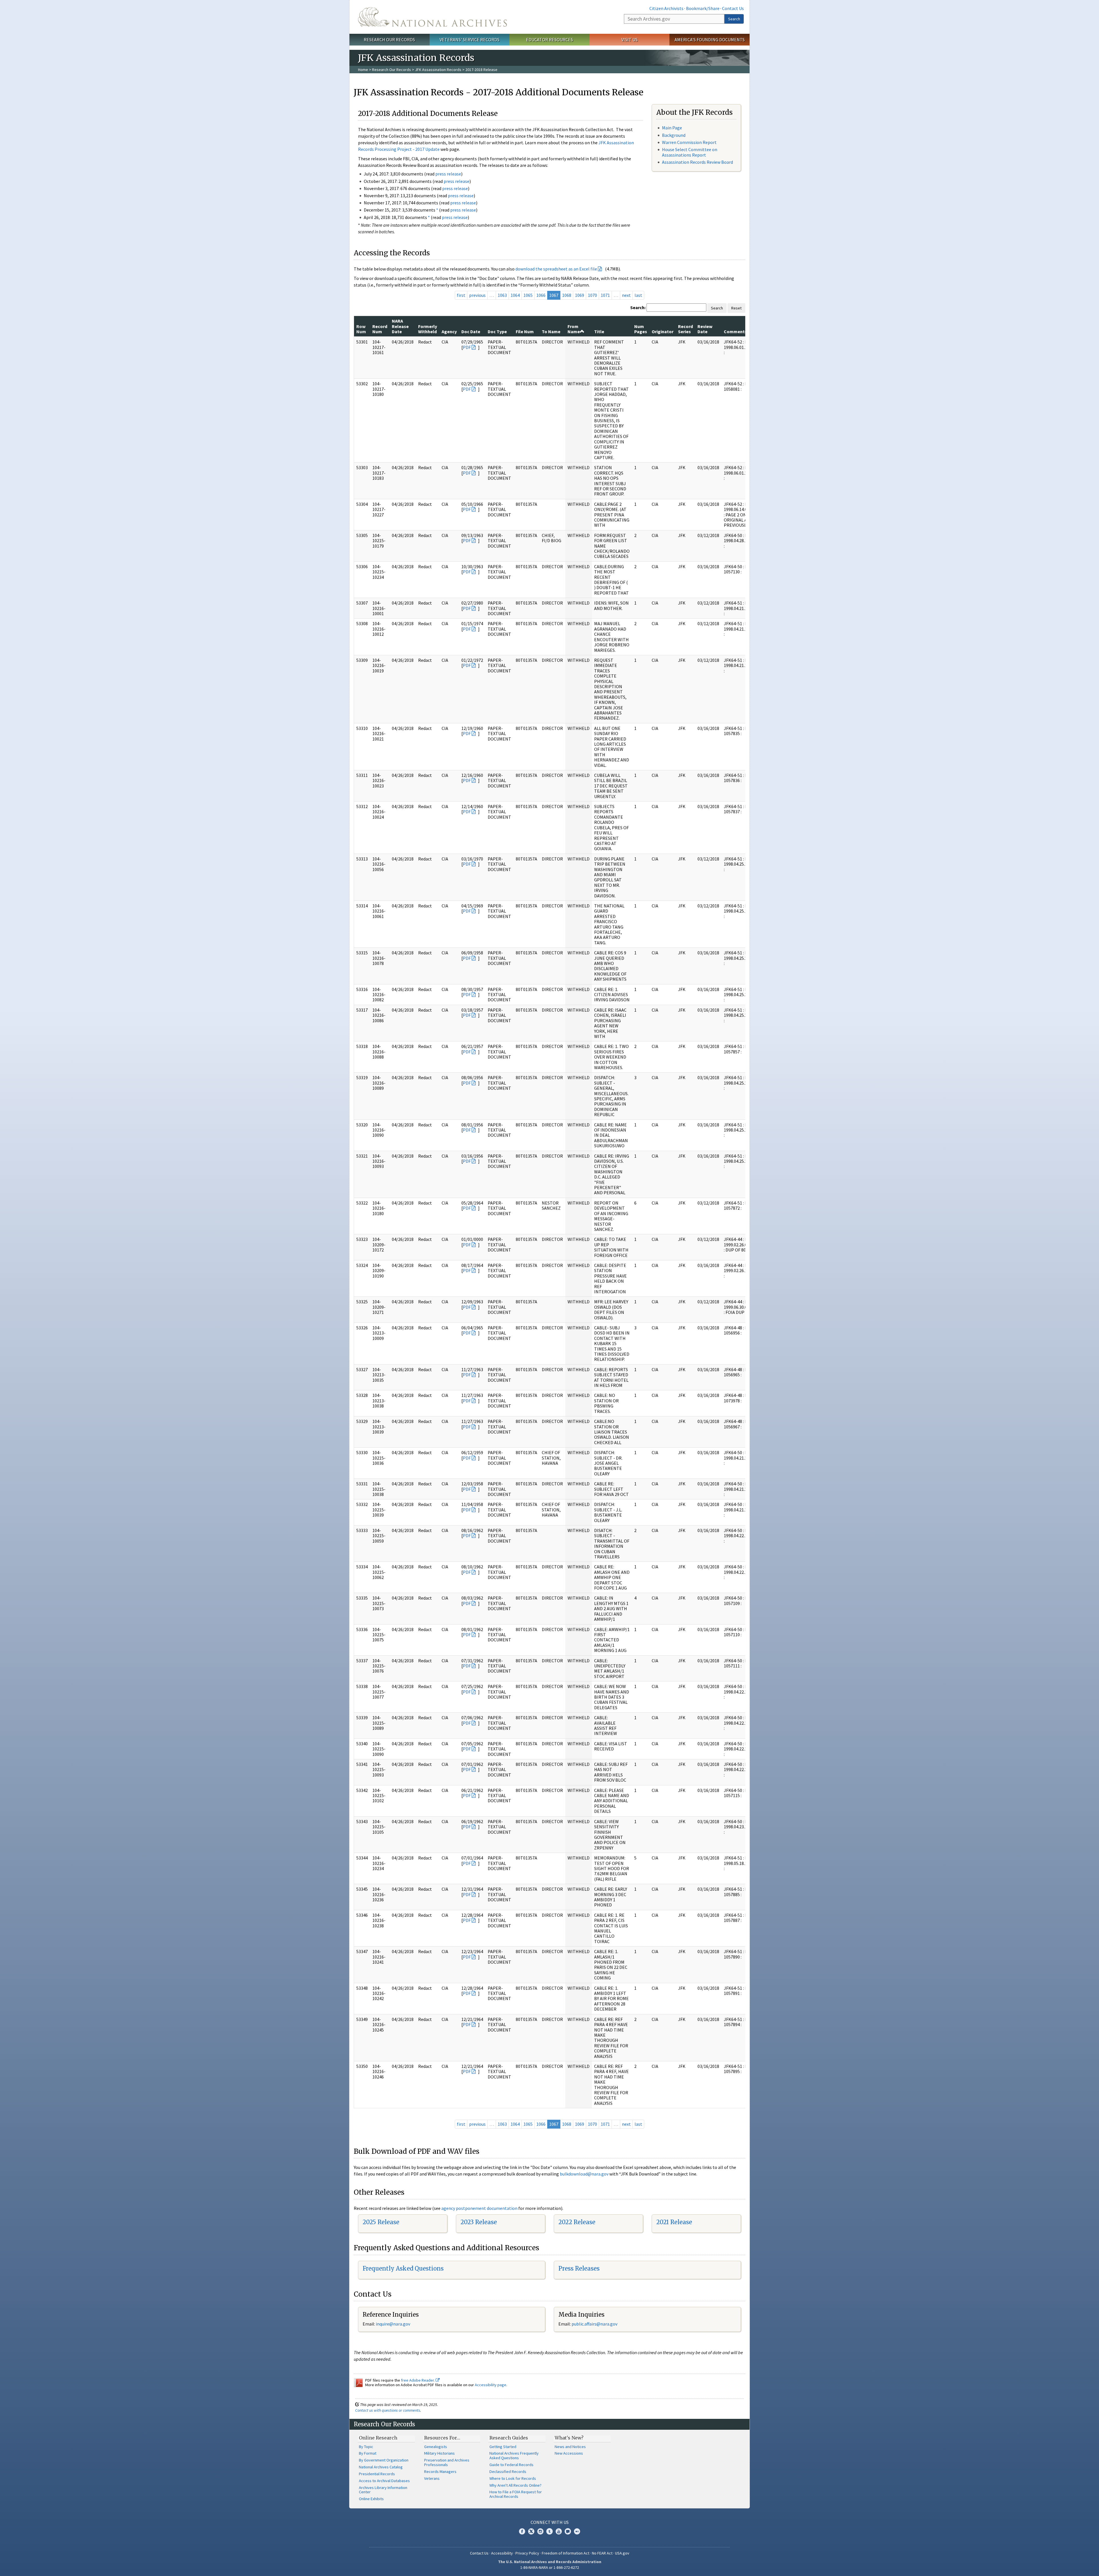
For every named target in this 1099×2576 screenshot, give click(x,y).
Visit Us (629, 40)
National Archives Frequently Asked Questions (514, 2455)
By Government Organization (384, 2460)
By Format (368, 2453)
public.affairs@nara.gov (594, 2324)
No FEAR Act (602, 2553)
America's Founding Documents (710, 40)
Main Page (672, 128)
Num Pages (641, 329)
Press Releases (579, 2268)
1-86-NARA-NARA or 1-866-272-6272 (550, 2567)
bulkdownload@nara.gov (584, 2174)
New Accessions (569, 2453)
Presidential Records (377, 2474)
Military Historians (439, 2453)
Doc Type (497, 331)
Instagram (540, 2531)
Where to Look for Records (513, 2478)
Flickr (577, 2531)
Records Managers (440, 2472)
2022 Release (577, 2222)
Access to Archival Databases (384, 2481)
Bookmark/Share (703, 8)
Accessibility (502, 2553)
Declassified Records (508, 2472)
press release (448, 174)
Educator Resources (549, 40)
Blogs (568, 2531)
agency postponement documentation (479, 2208)
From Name (574, 329)
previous (477, 295)
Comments (735, 331)
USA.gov (622, 2553)
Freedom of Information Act (566, 2553)
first (461, 295)
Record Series (685, 329)
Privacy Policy (527, 2553)
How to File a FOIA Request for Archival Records (516, 2494)
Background (674, 135)
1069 (580, 295)
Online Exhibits (371, 2499)
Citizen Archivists (666, 8)
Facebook (522, 2531)
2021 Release (674, 2222)
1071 (605, 295)
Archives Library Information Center (383, 2490)
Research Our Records (389, 40)
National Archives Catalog (381, 2467)
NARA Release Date (400, 326)
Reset (736, 308)
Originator (663, 331)
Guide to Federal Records (511, 2465)
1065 (528, 295)
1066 (541, 295)
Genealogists (436, 2447)
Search (734, 19)
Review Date (705, 329)
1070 (592, 295)
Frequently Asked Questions (403, 2268)
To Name (551, 331)
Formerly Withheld (428, 329)
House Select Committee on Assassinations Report (690, 152)
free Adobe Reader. (418, 2380)
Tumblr (549, 2531)
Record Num (380, 329)
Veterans (432, 2478)
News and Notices (570, 2447)
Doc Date (471, 331)
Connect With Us (550, 2522)
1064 (515, 295)
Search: (638, 307)
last (638, 295)
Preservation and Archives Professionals (447, 2462)
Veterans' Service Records (470, 40)
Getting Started (503, 2447)
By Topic (366, 2447)
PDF (467, 347)
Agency (449, 331)
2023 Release (479, 2222)
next (626, 295)
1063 (502, 295)
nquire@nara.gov (394, 2324)
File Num (525, 331)
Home (363, 70)
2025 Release (381, 2222)
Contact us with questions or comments (388, 2410)
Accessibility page (491, 2385)
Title (599, 331)
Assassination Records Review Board (697, 162)
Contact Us (733, 8)
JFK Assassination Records (438, 70)
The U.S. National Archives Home (432, 17)
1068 (567, 295)
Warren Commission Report (689, 142)
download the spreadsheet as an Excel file (556, 269)
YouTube (559, 2531)
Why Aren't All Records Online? (515, 2485)
